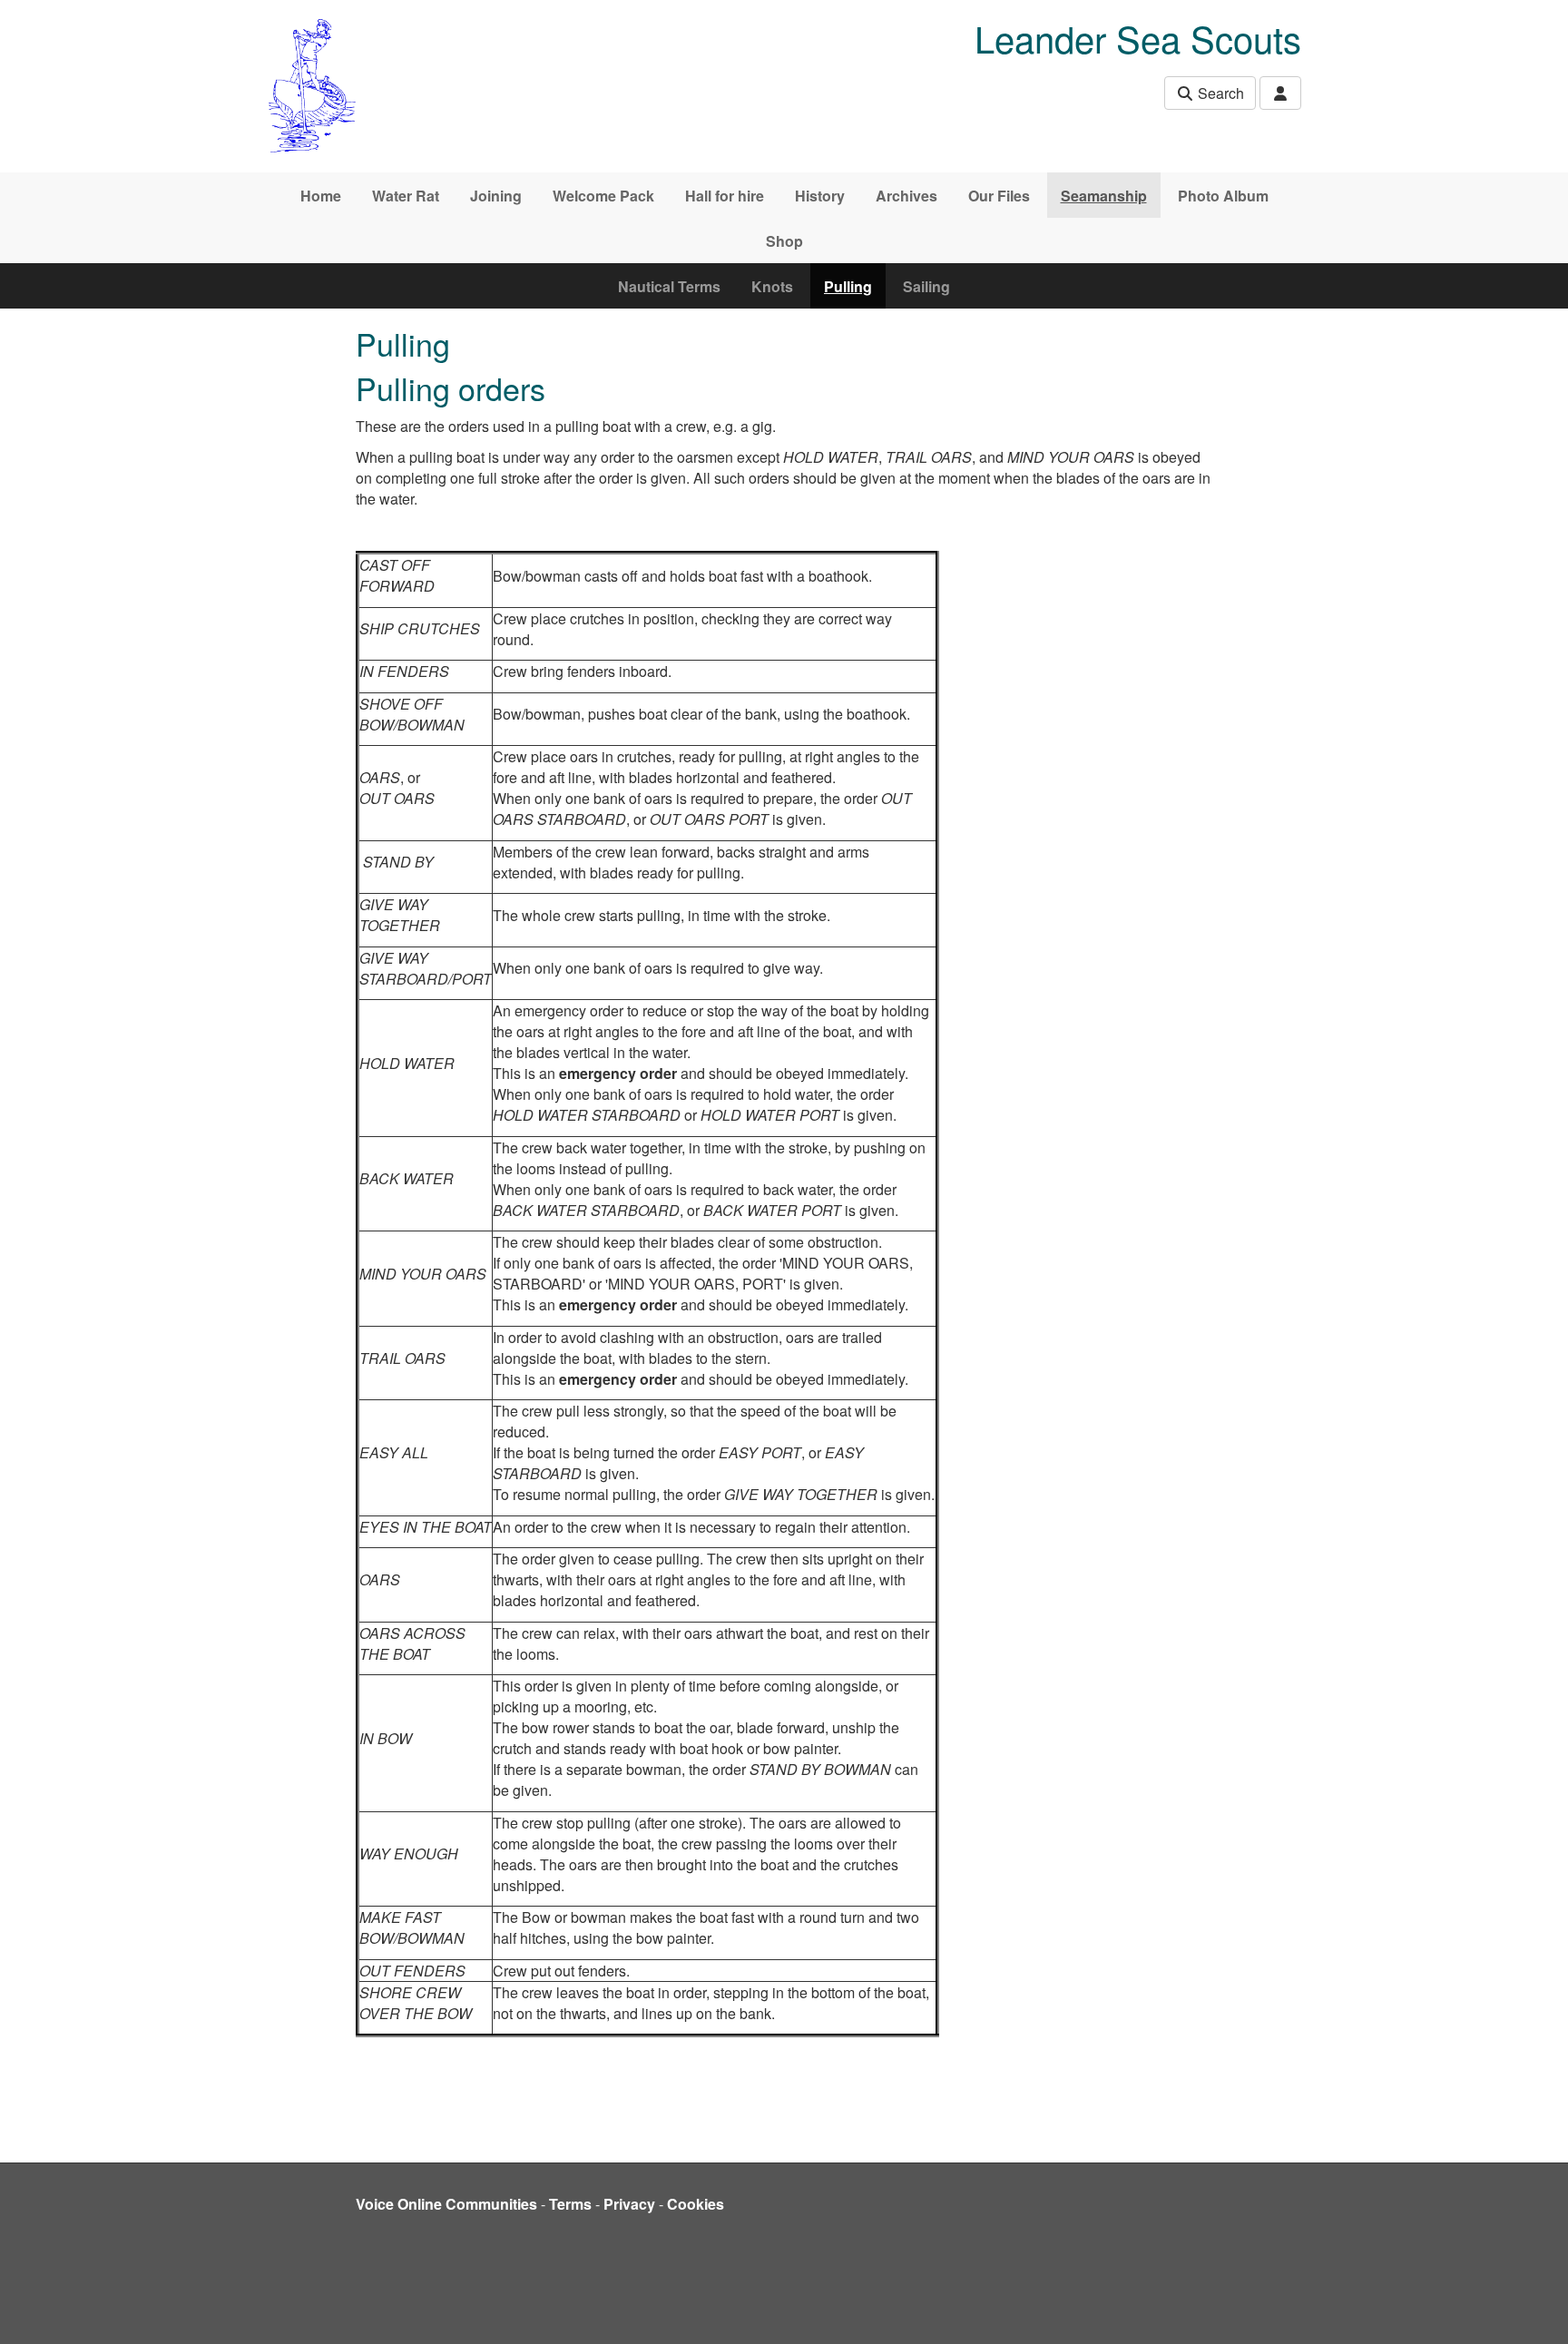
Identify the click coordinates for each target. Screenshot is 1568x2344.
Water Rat (406, 196)
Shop (784, 241)
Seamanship (1104, 196)
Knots (772, 286)
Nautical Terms (669, 286)
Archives (906, 196)
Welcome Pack (603, 196)
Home (321, 196)
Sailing (926, 286)
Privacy (629, 2204)
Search (1219, 93)
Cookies (696, 2204)
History (820, 196)
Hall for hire (725, 196)
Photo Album (1223, 196)
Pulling (848, 286)
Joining (496, 196)
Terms (570, 2204)
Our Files (999, 196)
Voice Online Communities (446, 2204)
